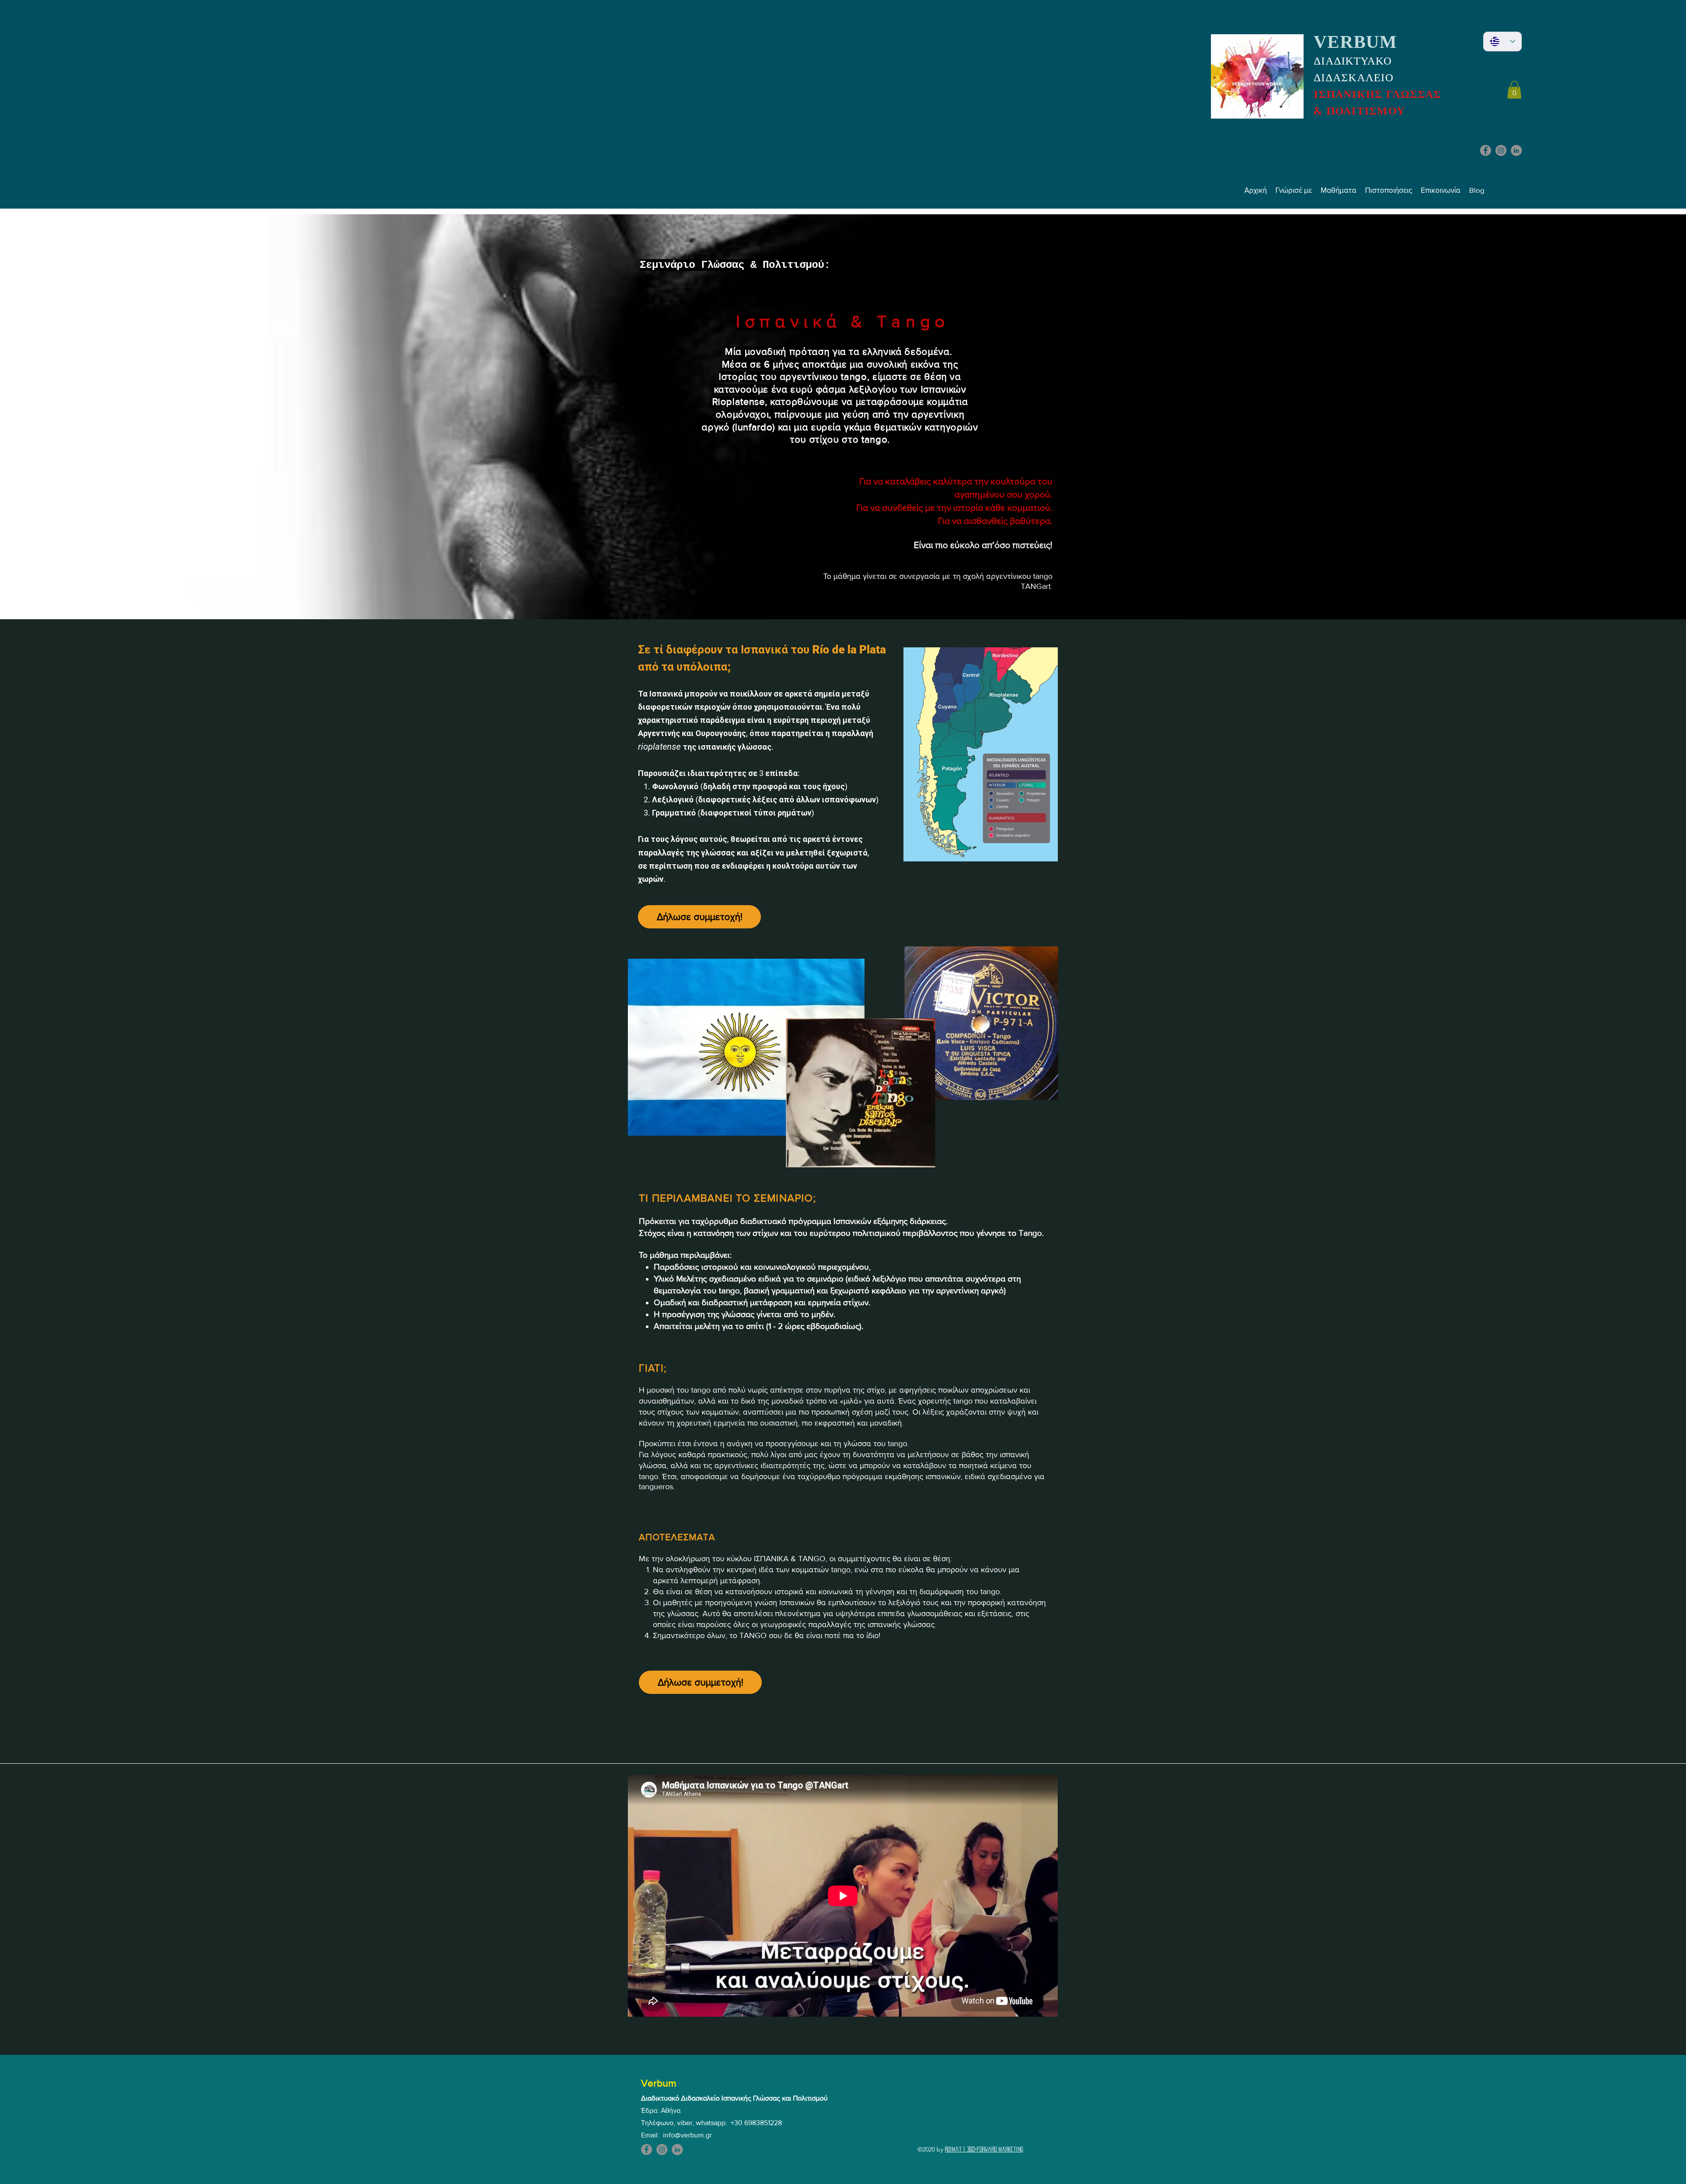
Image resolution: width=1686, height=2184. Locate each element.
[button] (1514, 90)
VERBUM (1356, 42)
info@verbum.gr (687, 2135)
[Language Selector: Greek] (1502, 42)
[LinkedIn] (1516, 150)
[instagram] (1501, 150)
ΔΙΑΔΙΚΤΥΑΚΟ (1353, 61)
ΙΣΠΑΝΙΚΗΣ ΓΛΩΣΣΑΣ (1377, 94)
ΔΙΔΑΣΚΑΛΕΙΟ (1354, 78)
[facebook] (1486, 150)
